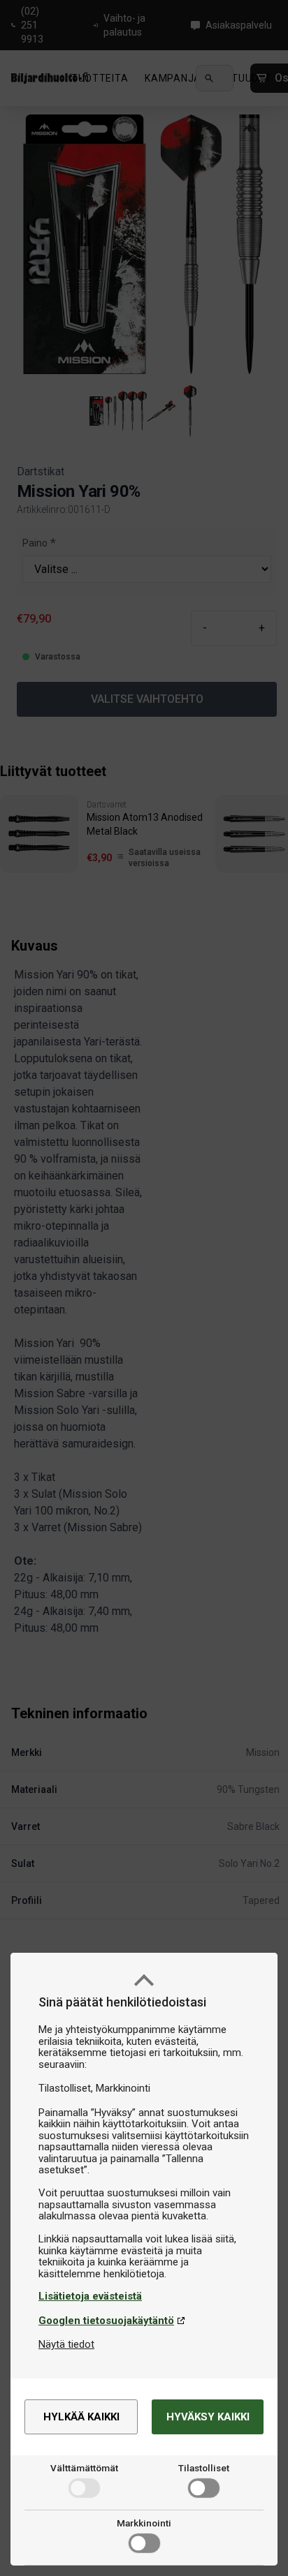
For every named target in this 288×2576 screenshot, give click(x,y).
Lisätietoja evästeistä (90, 2296)
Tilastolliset (204, 2468)
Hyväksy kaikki (208, 2417)
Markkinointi (144, 2523)
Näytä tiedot (66, 2344)
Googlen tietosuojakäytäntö (106, 2321)
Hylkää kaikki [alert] (81, 2417)
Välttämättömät (84, 2468)
